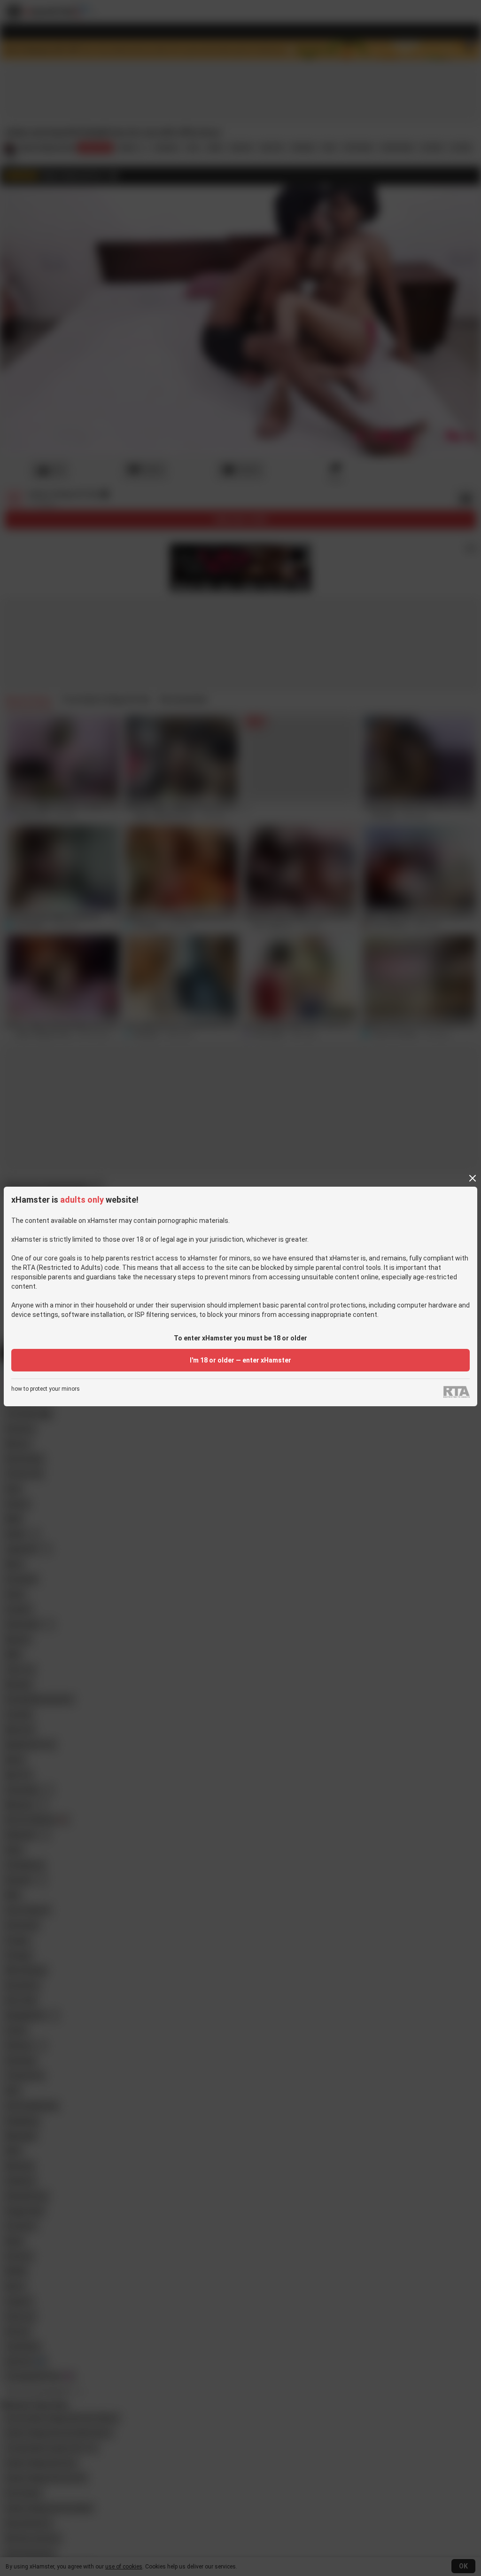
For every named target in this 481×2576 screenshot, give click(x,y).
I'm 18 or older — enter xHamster (240, 1360)
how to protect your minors (46, 1389)
